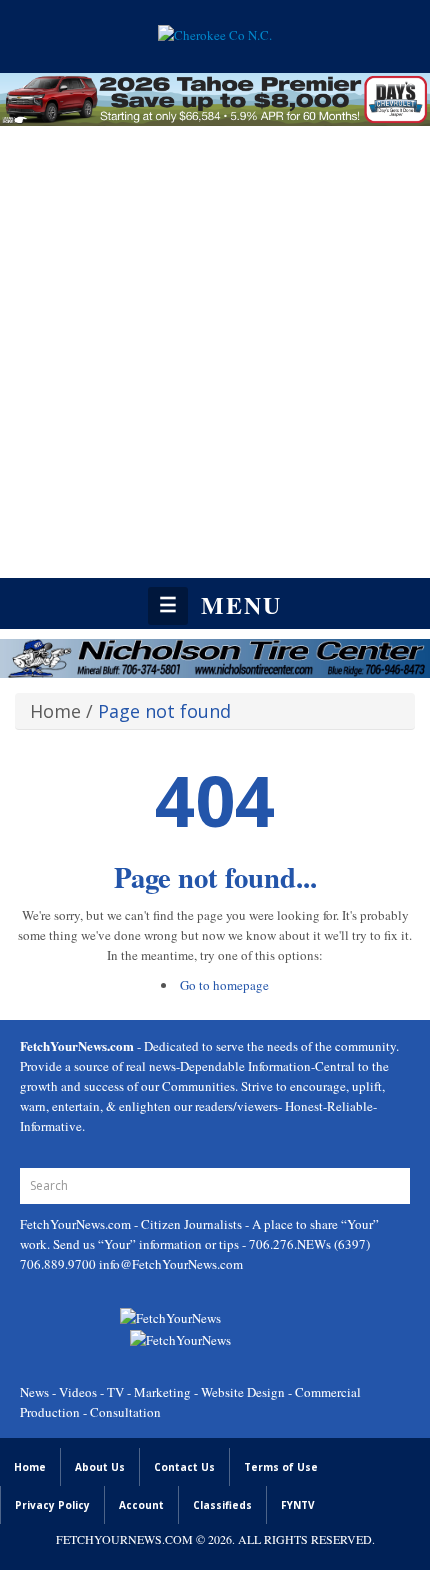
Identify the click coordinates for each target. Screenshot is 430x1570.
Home (55, 711)
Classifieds (222, 1505)
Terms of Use (281, 1467)
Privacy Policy (52, 1505)
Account (141, 1505)
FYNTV (298, 1505)
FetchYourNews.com (77, 1224)
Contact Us (184, 1467)
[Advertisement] (215, 353)
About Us (100, 1467)
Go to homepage (224, 985)
